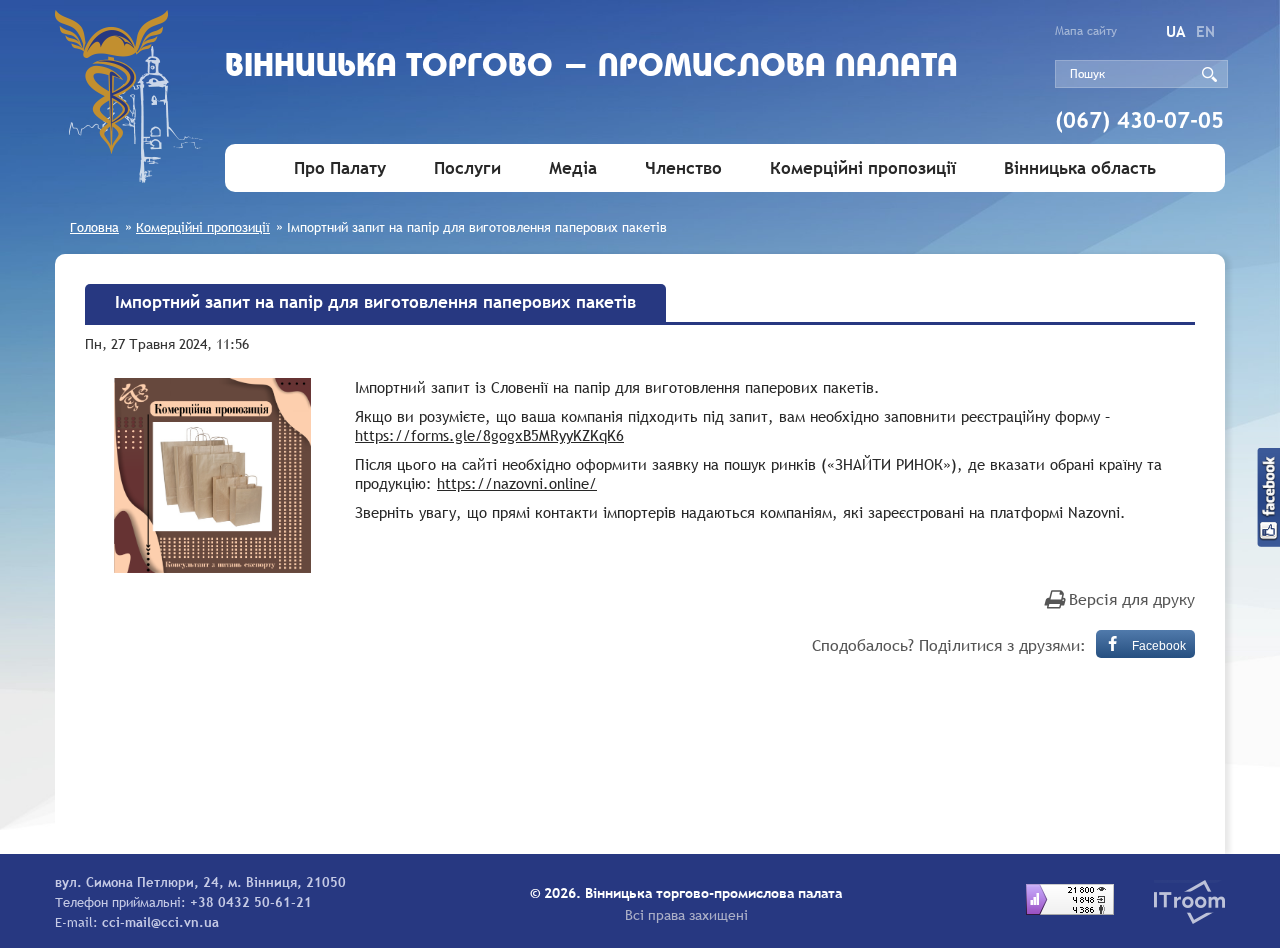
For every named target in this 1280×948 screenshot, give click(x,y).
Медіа (573, 168)
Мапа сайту (1086, 31)
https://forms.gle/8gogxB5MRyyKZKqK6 (489, 435)
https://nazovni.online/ (517, 483)
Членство (683, 168)
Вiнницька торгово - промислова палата (591, 67)
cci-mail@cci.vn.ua (160, 922)
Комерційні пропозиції (863, 168)
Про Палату (340, 168)
